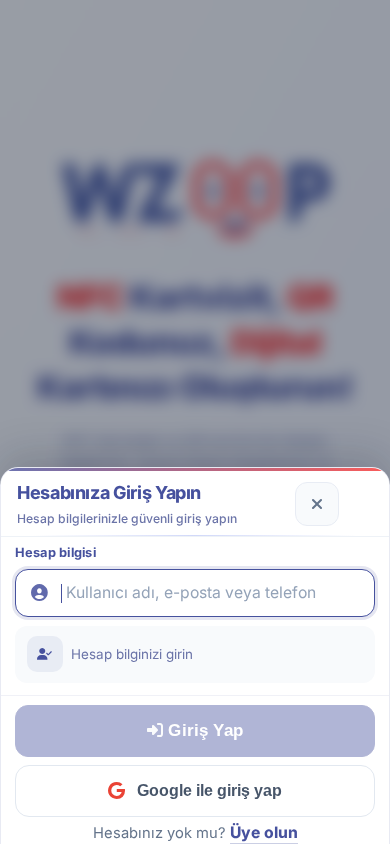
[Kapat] (317, 504)
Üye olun (264, 832)
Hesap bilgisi (55, 552)
